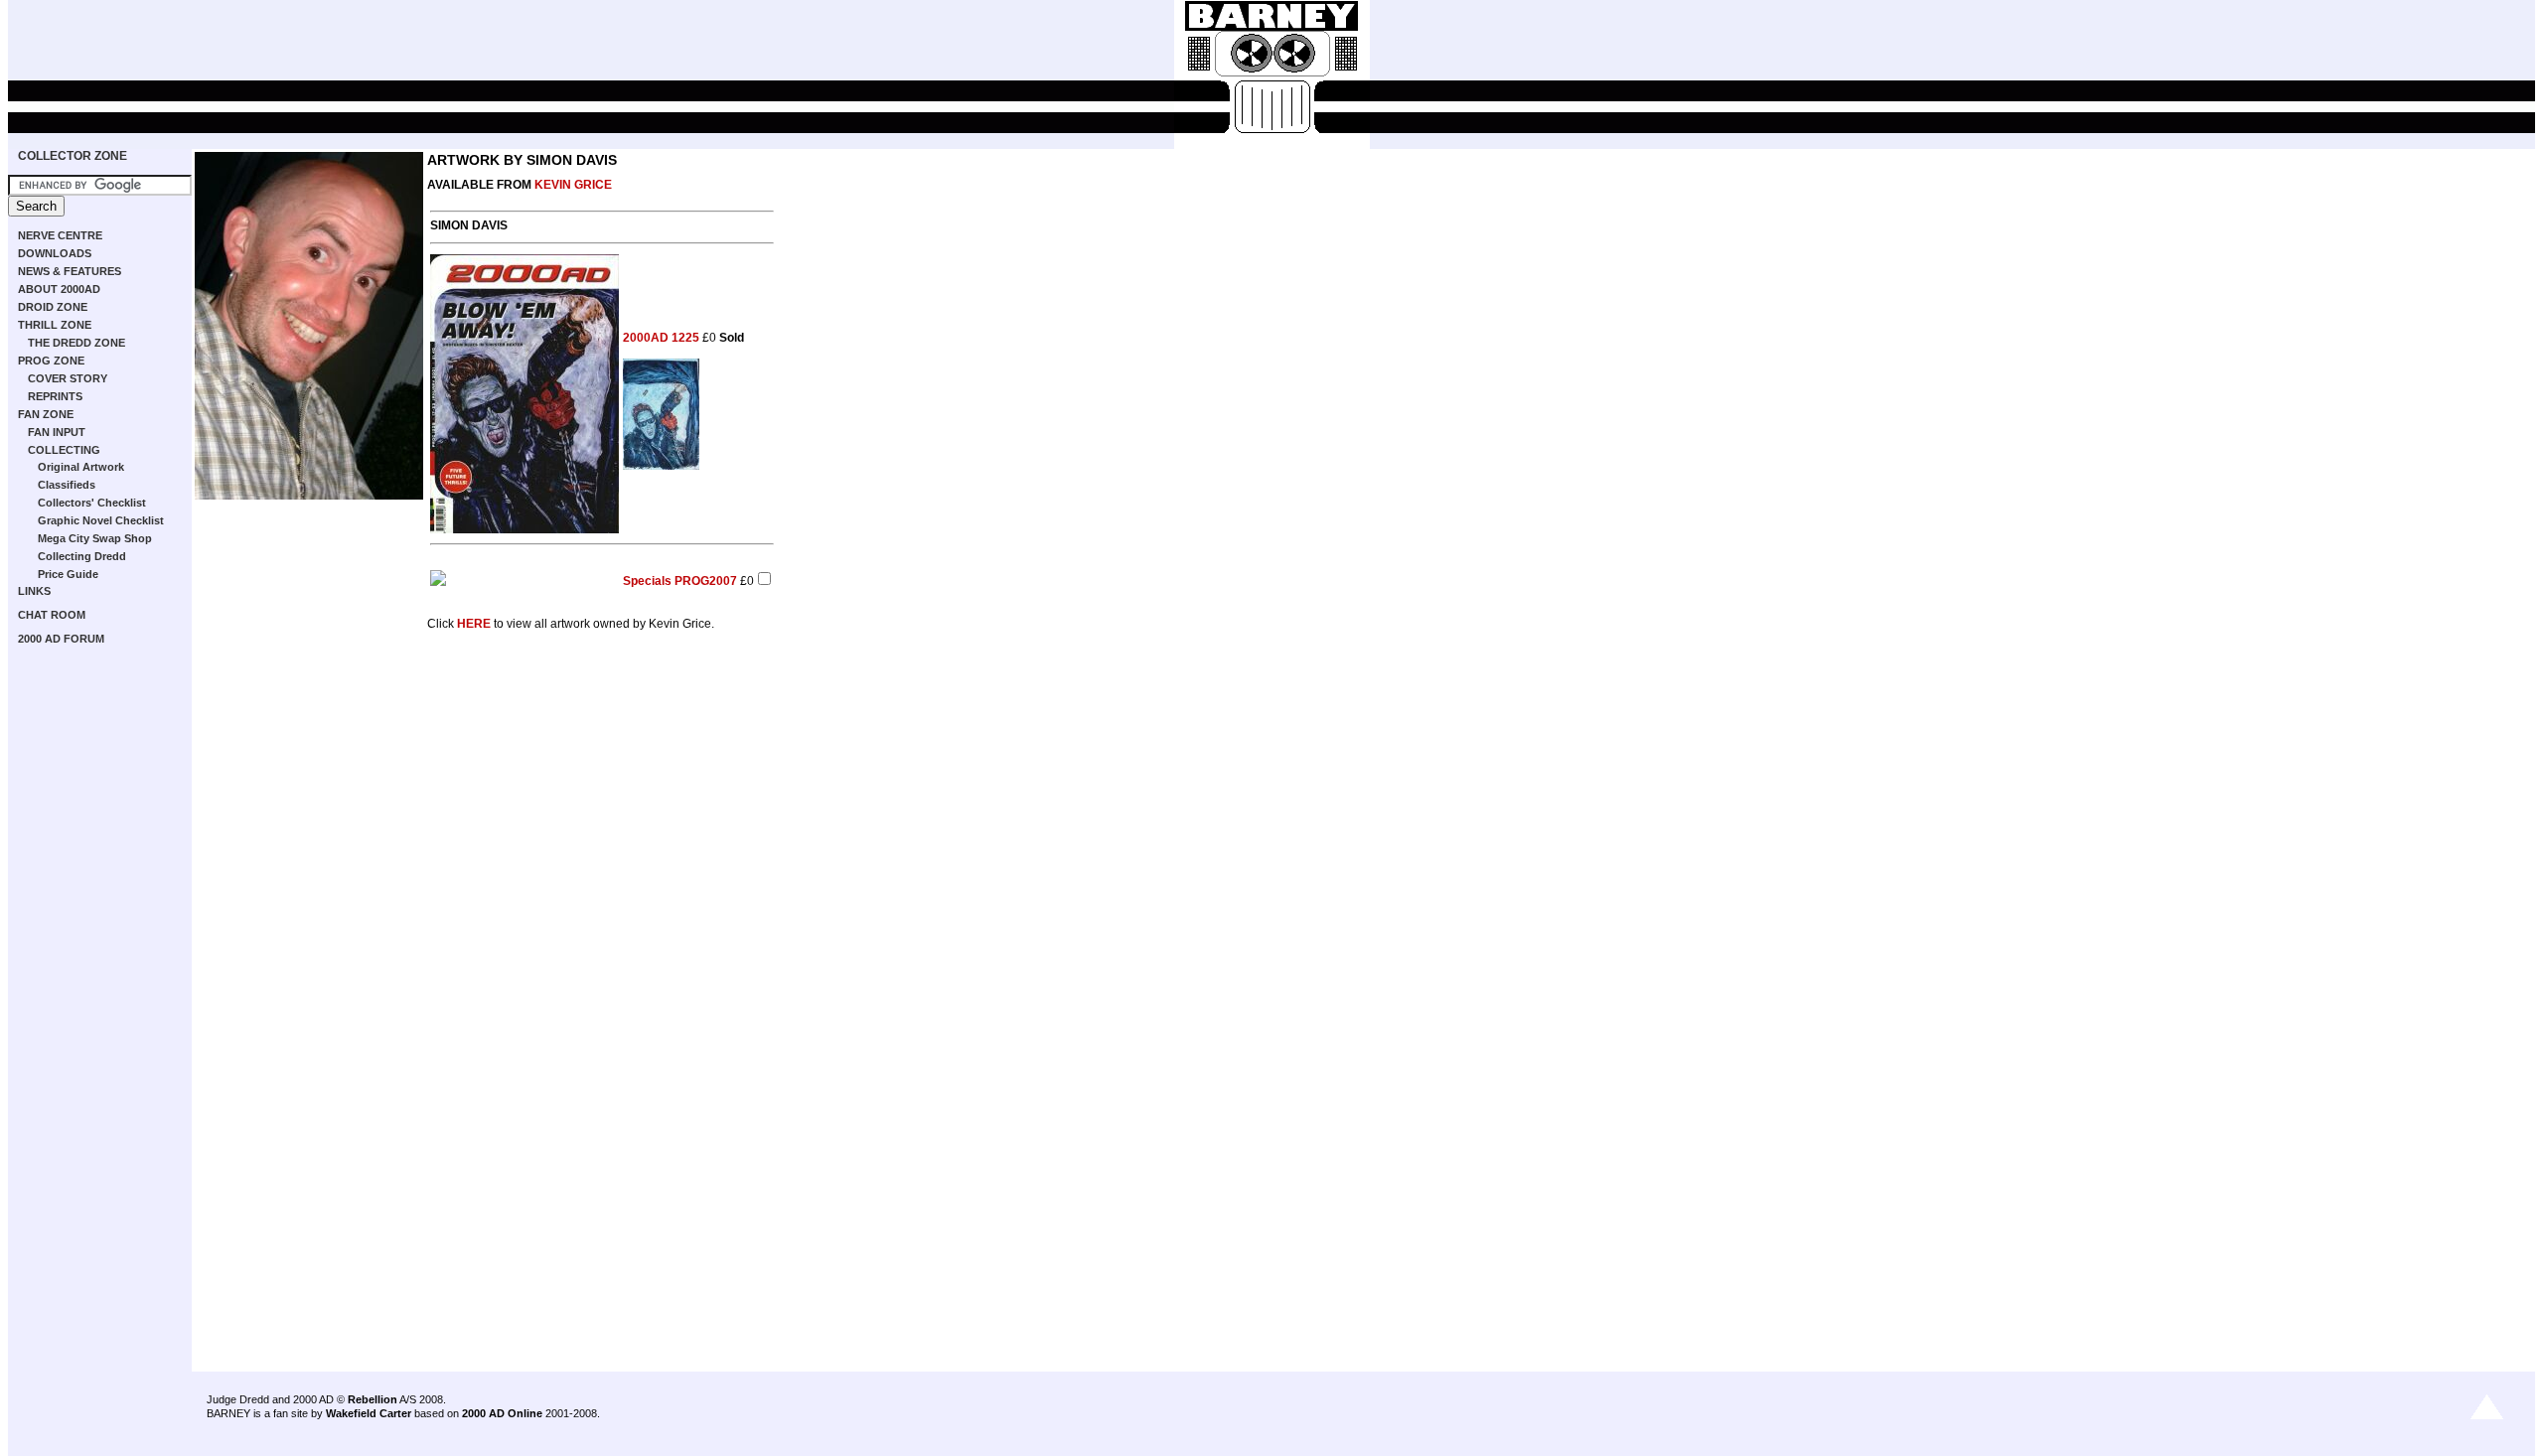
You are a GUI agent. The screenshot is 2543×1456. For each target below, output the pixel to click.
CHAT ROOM (52, 615)
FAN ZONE (46, 414)
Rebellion (373, 1399)
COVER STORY (68, 378)
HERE (474, 624)
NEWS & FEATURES (70, 271)
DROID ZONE (53, 307)
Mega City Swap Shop (95, 538)
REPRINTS (55, 396)
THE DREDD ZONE (76, 343)
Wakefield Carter (369, 1413)
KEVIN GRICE (573, 185)
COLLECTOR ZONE (73, 156)
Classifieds (67, 485)
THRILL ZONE (55, 325)
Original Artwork (81, 467)
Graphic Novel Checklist (101, 520)
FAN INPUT (57, 432)
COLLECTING (64, 450)
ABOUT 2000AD (59, 289)
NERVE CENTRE (60, 235)
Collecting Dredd (82, 556)
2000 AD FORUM (61, 639)
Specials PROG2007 (680, 581)
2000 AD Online (502, 1413)
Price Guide (68, 574)
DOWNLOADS (55, 253)
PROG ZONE (51, 361)
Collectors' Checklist (92, 503)
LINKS (34, 591)
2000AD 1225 (661, 338)
